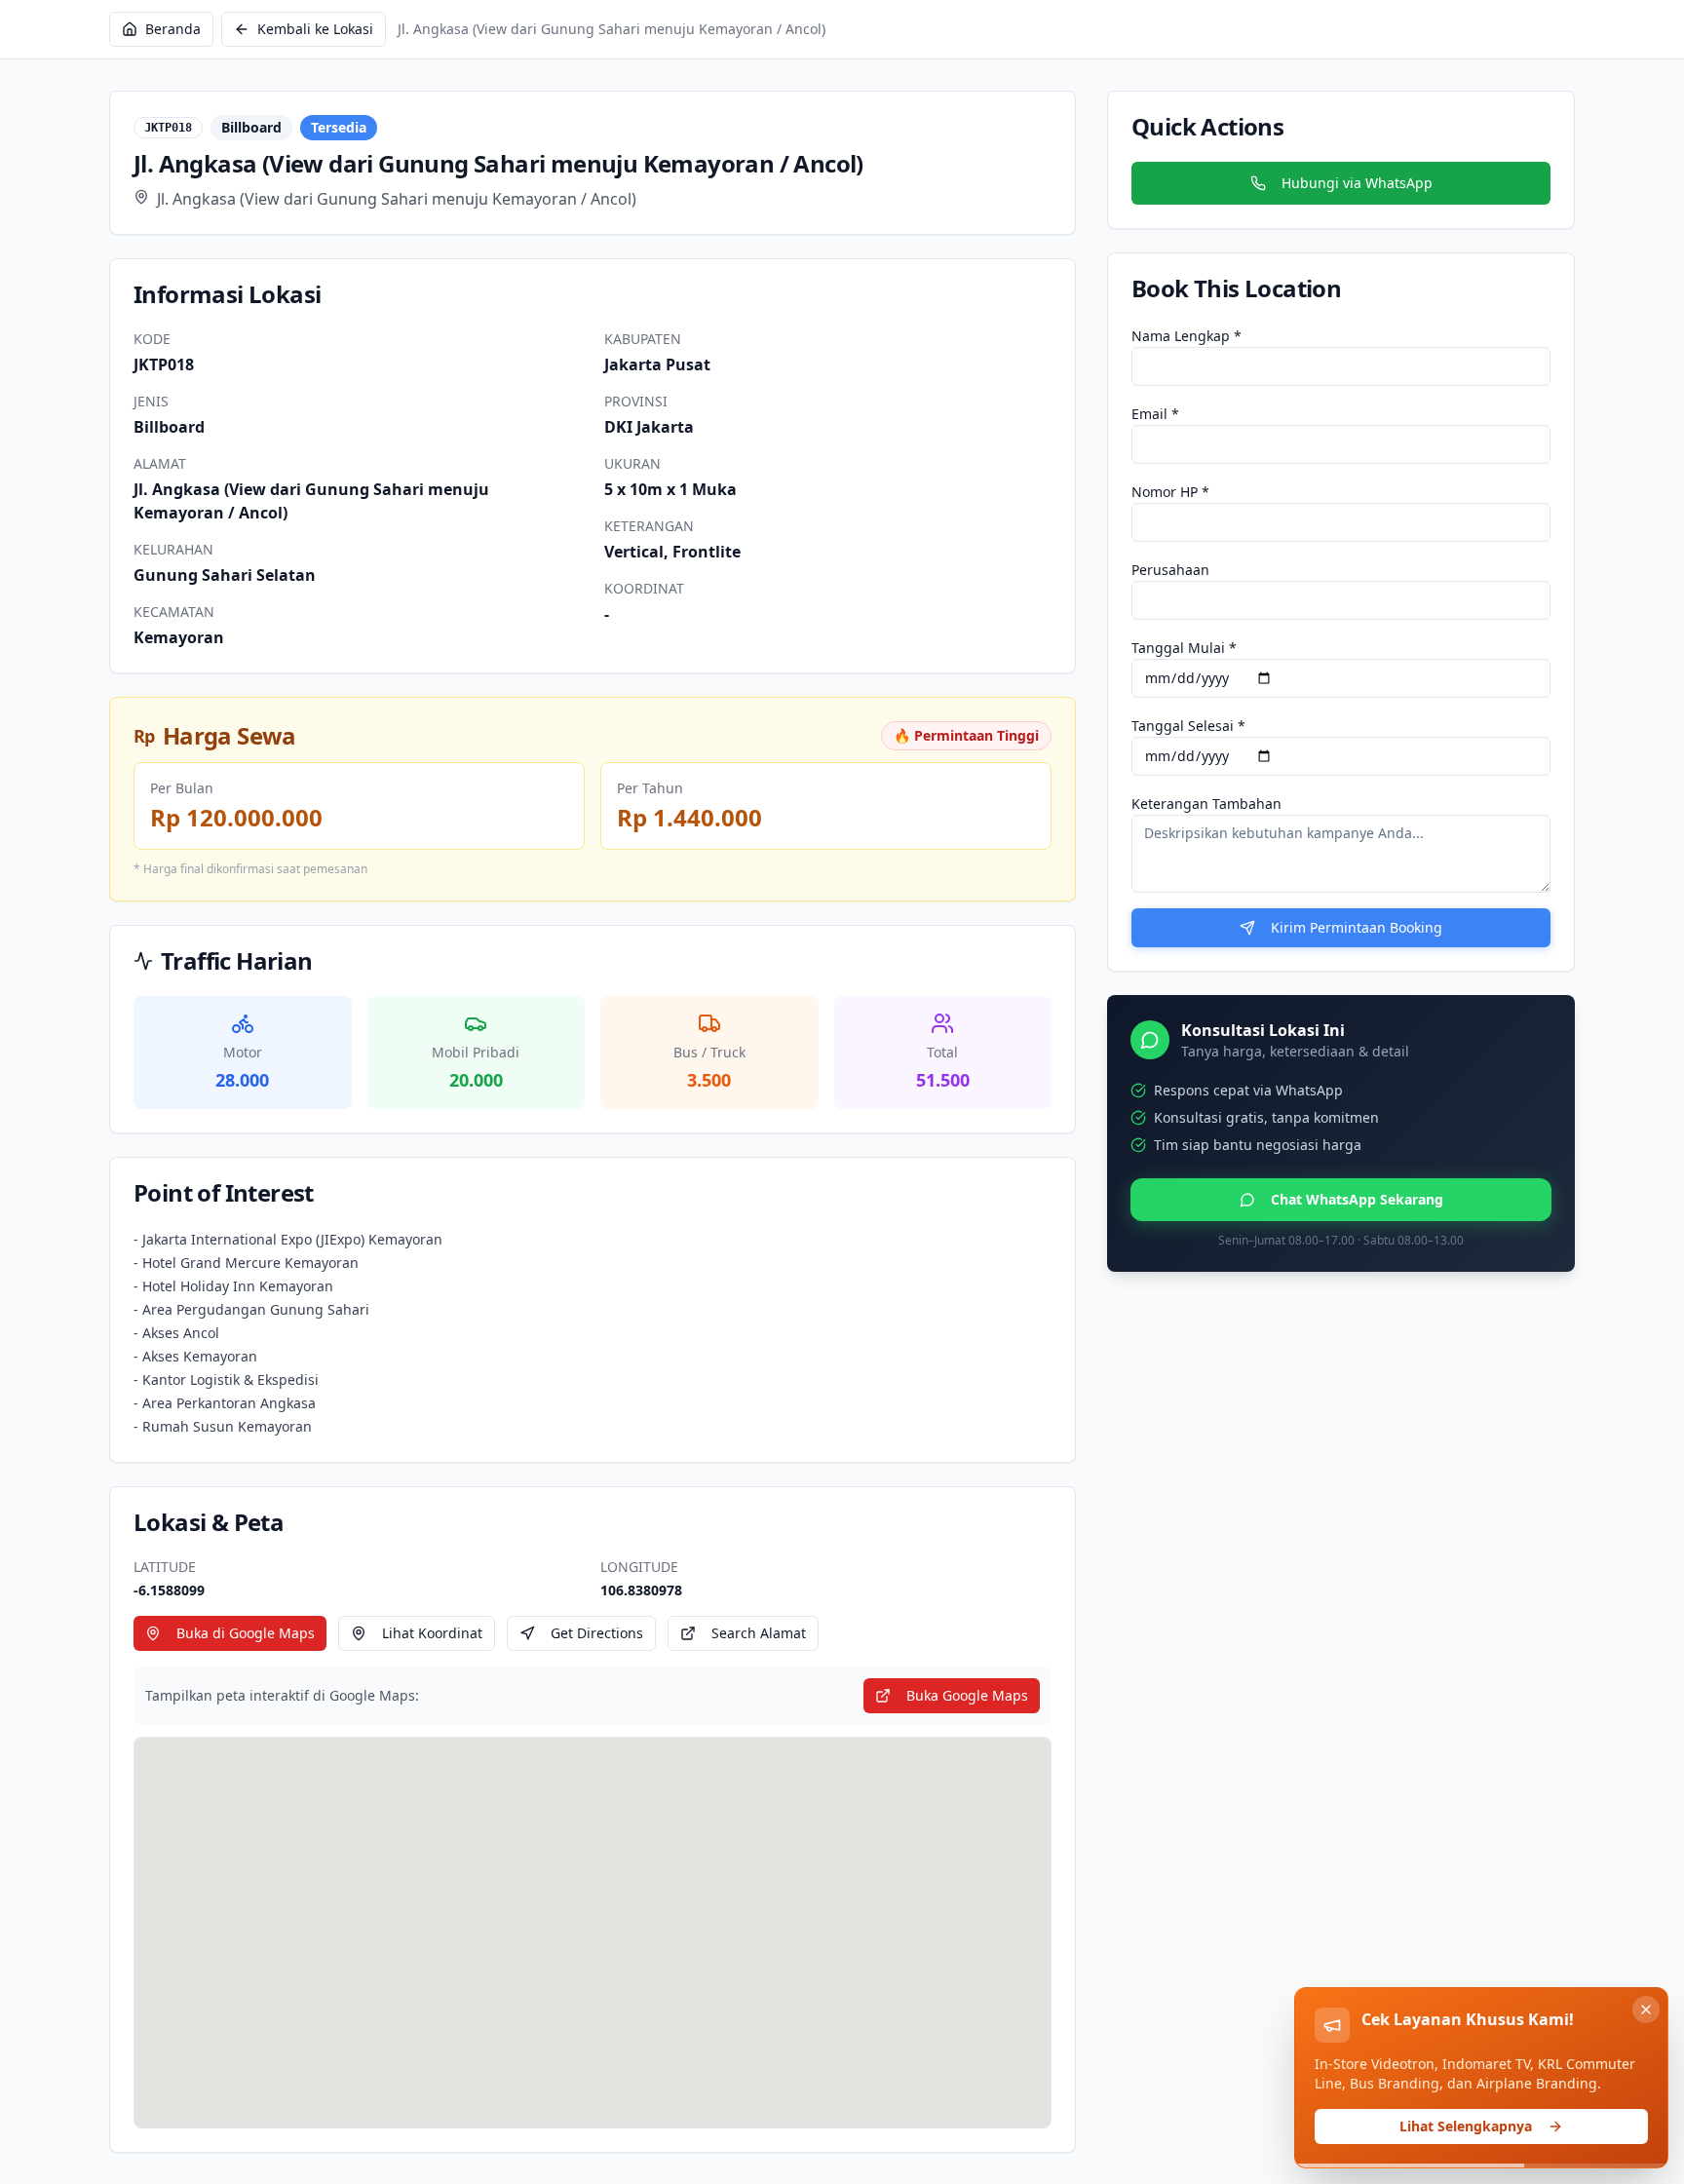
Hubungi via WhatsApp (1357, 183)
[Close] (1646, 2010)
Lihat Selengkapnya (1466, 2126)
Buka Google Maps (967, 1695)
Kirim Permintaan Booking (1357, 927)
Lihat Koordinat (432, 1633)
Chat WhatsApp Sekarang (1357, 1199)
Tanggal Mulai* (1184, 648)
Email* (1155, 414)
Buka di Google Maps (246, 1633)
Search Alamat (759, 1633)
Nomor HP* (1170, 492)
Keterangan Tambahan (1206, 804)
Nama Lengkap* (1186, 336)
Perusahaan (1170, 570)
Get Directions (597, 1633)
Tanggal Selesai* (1188, 726)
